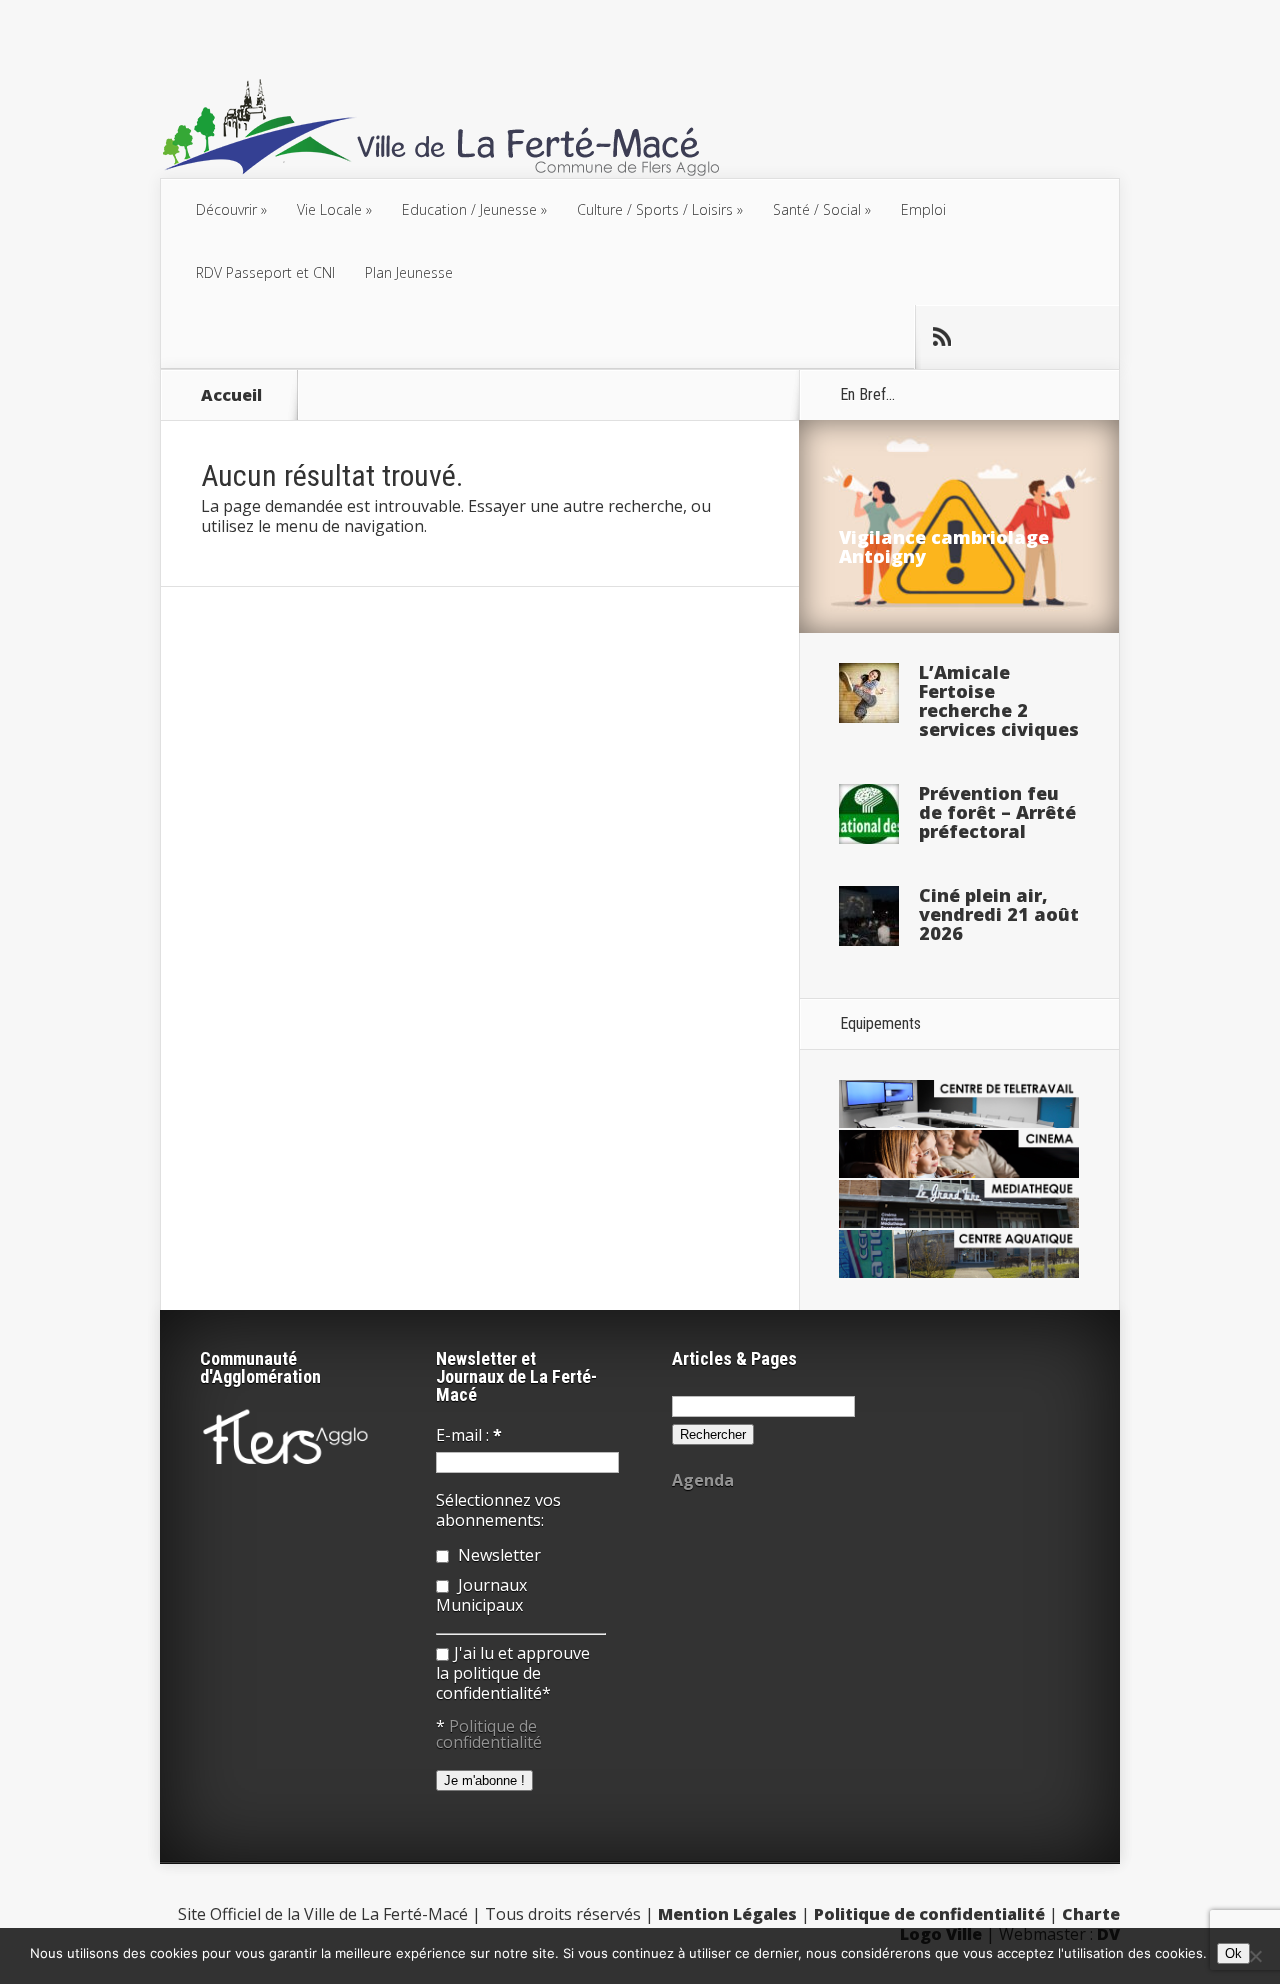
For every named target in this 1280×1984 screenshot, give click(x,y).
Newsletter (497, 1555)
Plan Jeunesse (409, 272)
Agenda (703, 1480)
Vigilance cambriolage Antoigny (944, 546)
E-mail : (469, 1435)
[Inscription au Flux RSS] (941, 337)
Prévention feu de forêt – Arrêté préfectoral (997, 812)
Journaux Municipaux (481, 1595)
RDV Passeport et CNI (265, 272)
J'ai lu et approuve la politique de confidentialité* (513, 1673)
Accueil (231, 395)
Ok (1233, 1953)
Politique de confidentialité (489, 1734)
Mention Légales (727, 1914)
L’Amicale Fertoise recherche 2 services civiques (999, 700)
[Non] (1255, 1956)
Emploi (923, 209)
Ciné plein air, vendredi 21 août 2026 (999, 914)
